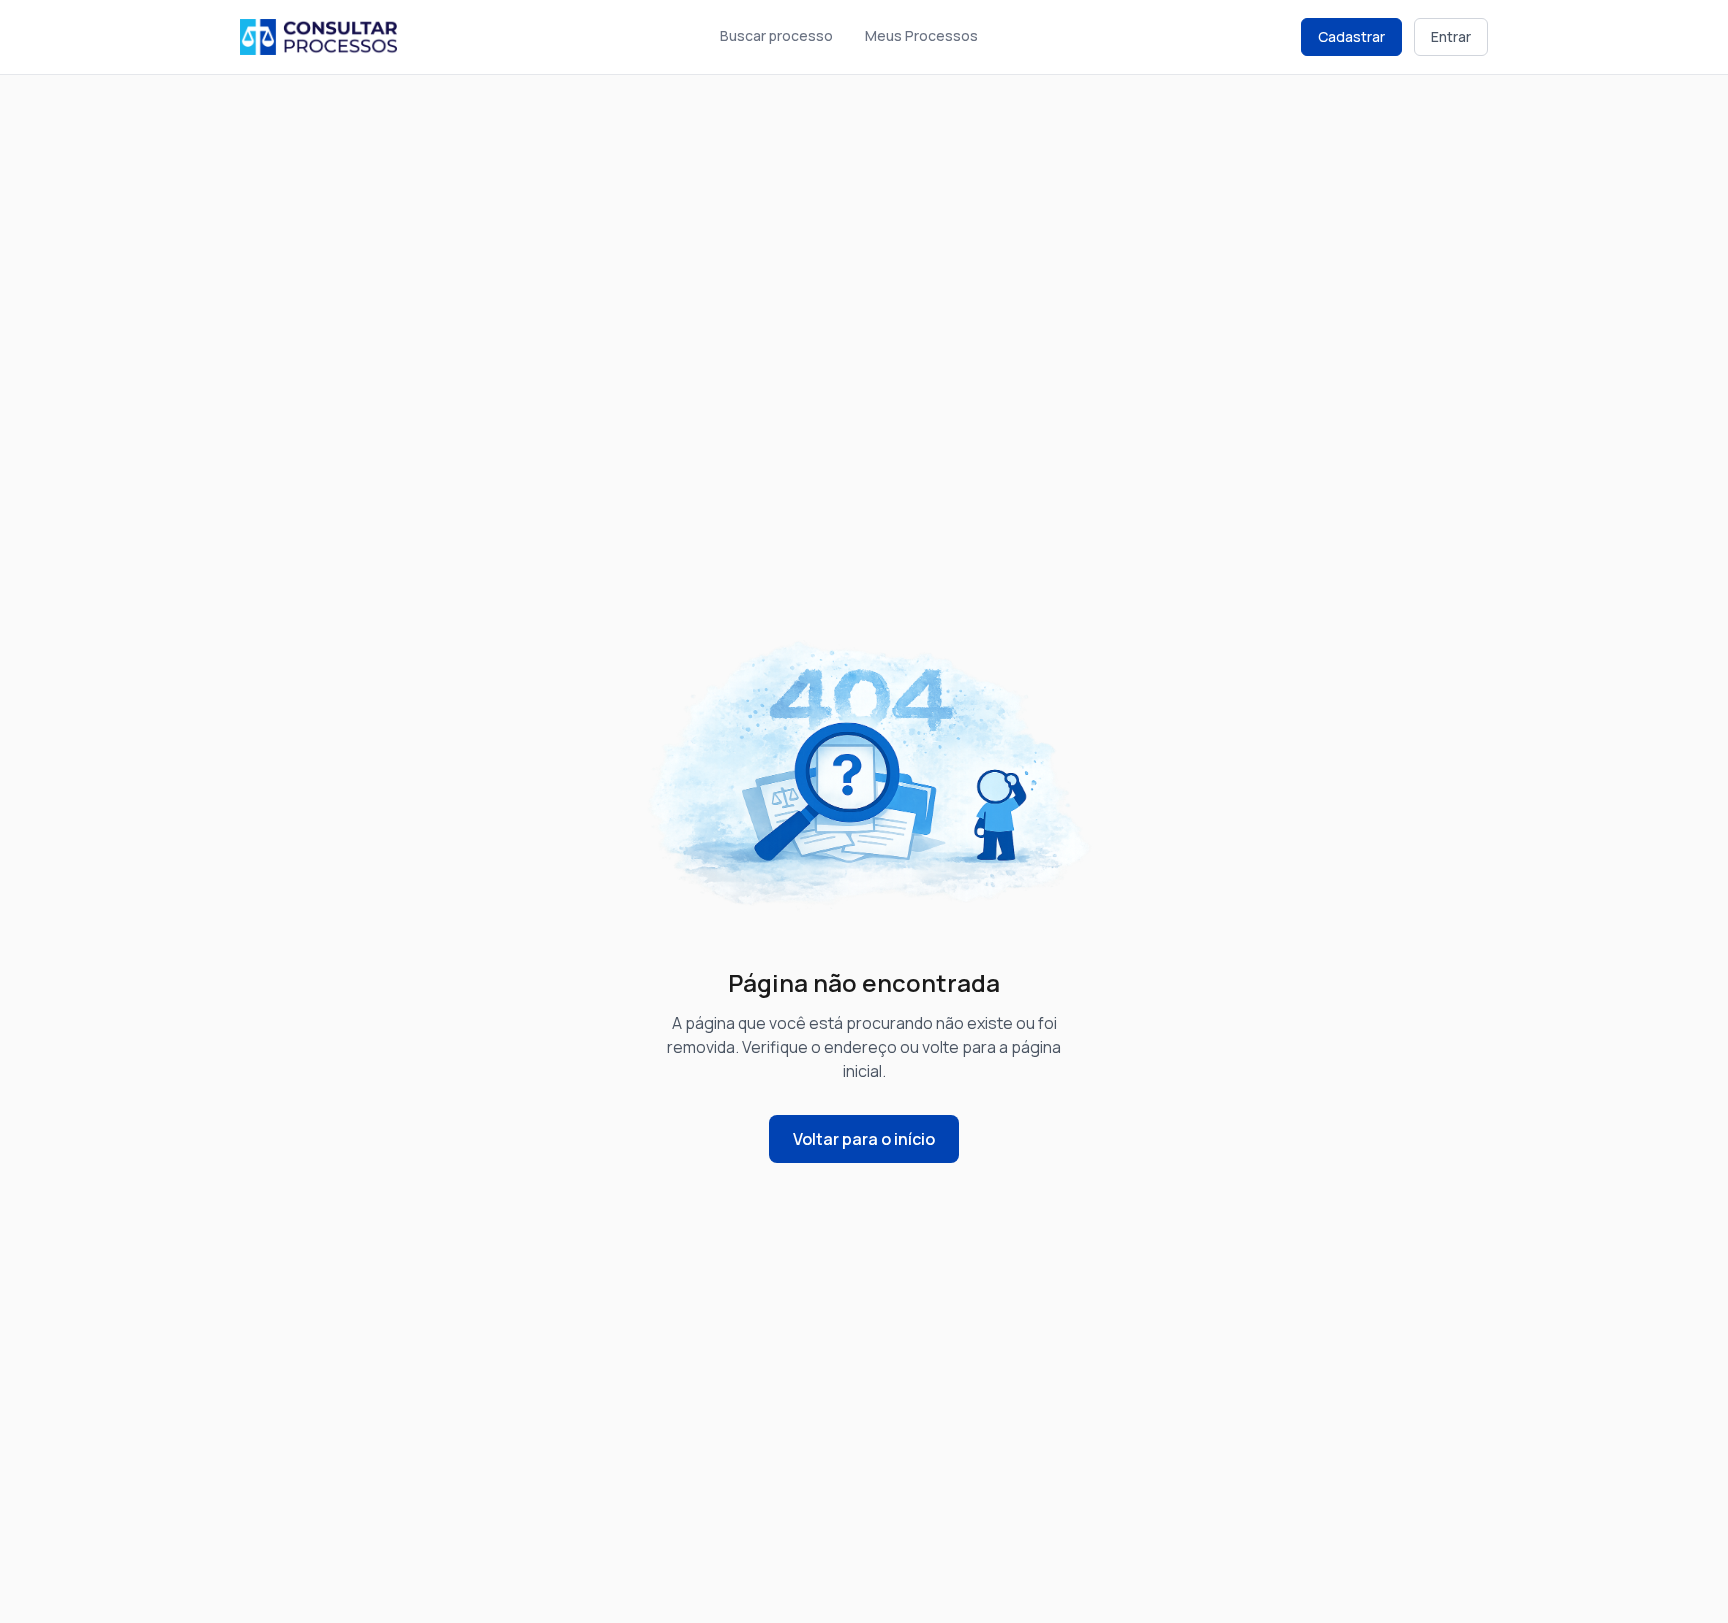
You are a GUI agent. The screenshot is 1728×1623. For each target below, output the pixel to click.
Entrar (1451, 36)
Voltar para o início (864, 1139)
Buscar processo (776, 35)
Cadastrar (1351, 36)
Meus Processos (921, 35)
